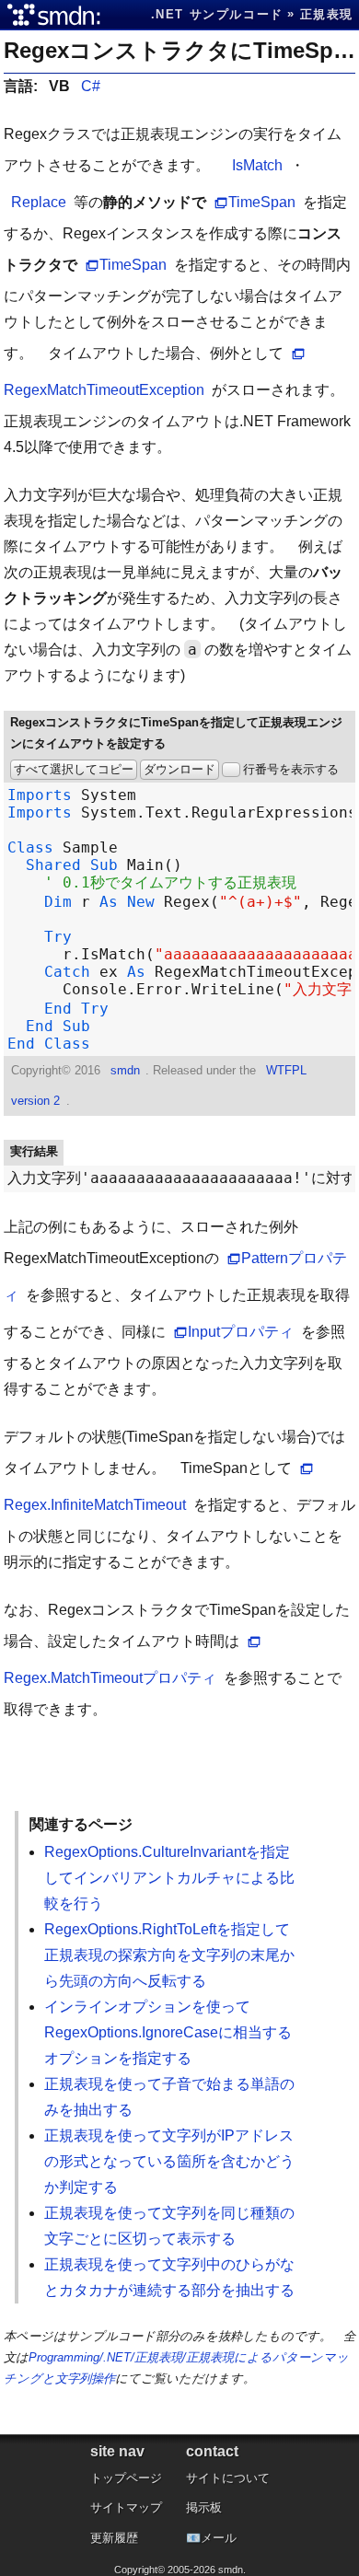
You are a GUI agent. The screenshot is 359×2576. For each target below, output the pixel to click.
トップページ (126, 2478)
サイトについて (228, 2478)
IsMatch (257, 165)
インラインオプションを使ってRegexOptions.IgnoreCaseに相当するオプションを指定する (168, 2032)
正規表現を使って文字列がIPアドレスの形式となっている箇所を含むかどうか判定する (169, 2161)
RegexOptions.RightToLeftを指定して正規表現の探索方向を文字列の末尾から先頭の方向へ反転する (169, 1955)
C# (91, 86)
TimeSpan (262, 202)
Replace (39, 202)
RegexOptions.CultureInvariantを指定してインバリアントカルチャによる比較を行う (169, 1878)
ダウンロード (179, 769)
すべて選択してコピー (74, 769)
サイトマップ (126, 2507)
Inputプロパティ (241, 1332)
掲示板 (204, 2507)
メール (219, 2538)
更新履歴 (114, 2538)
